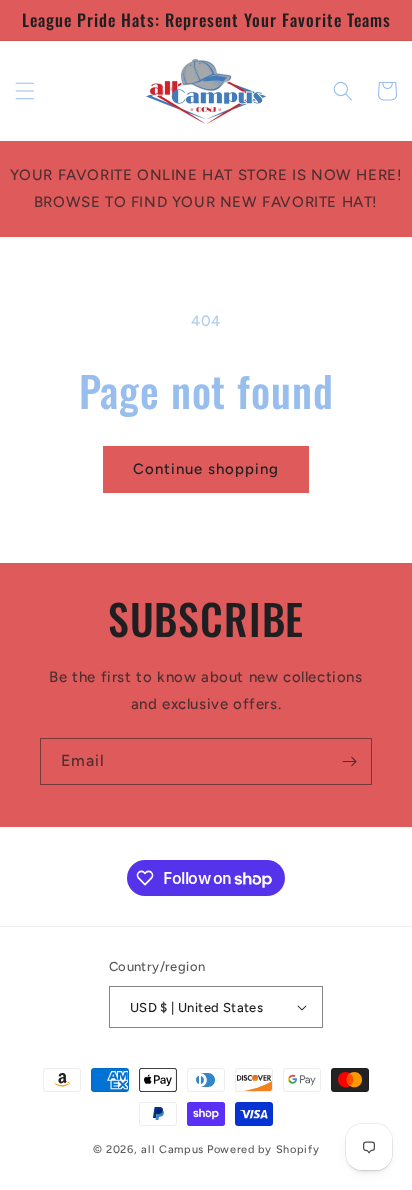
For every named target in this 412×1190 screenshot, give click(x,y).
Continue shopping (206, 469)
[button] (25, 91)
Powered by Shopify (263, 1149)
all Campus (172, 1149)
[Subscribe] (349, 761)
